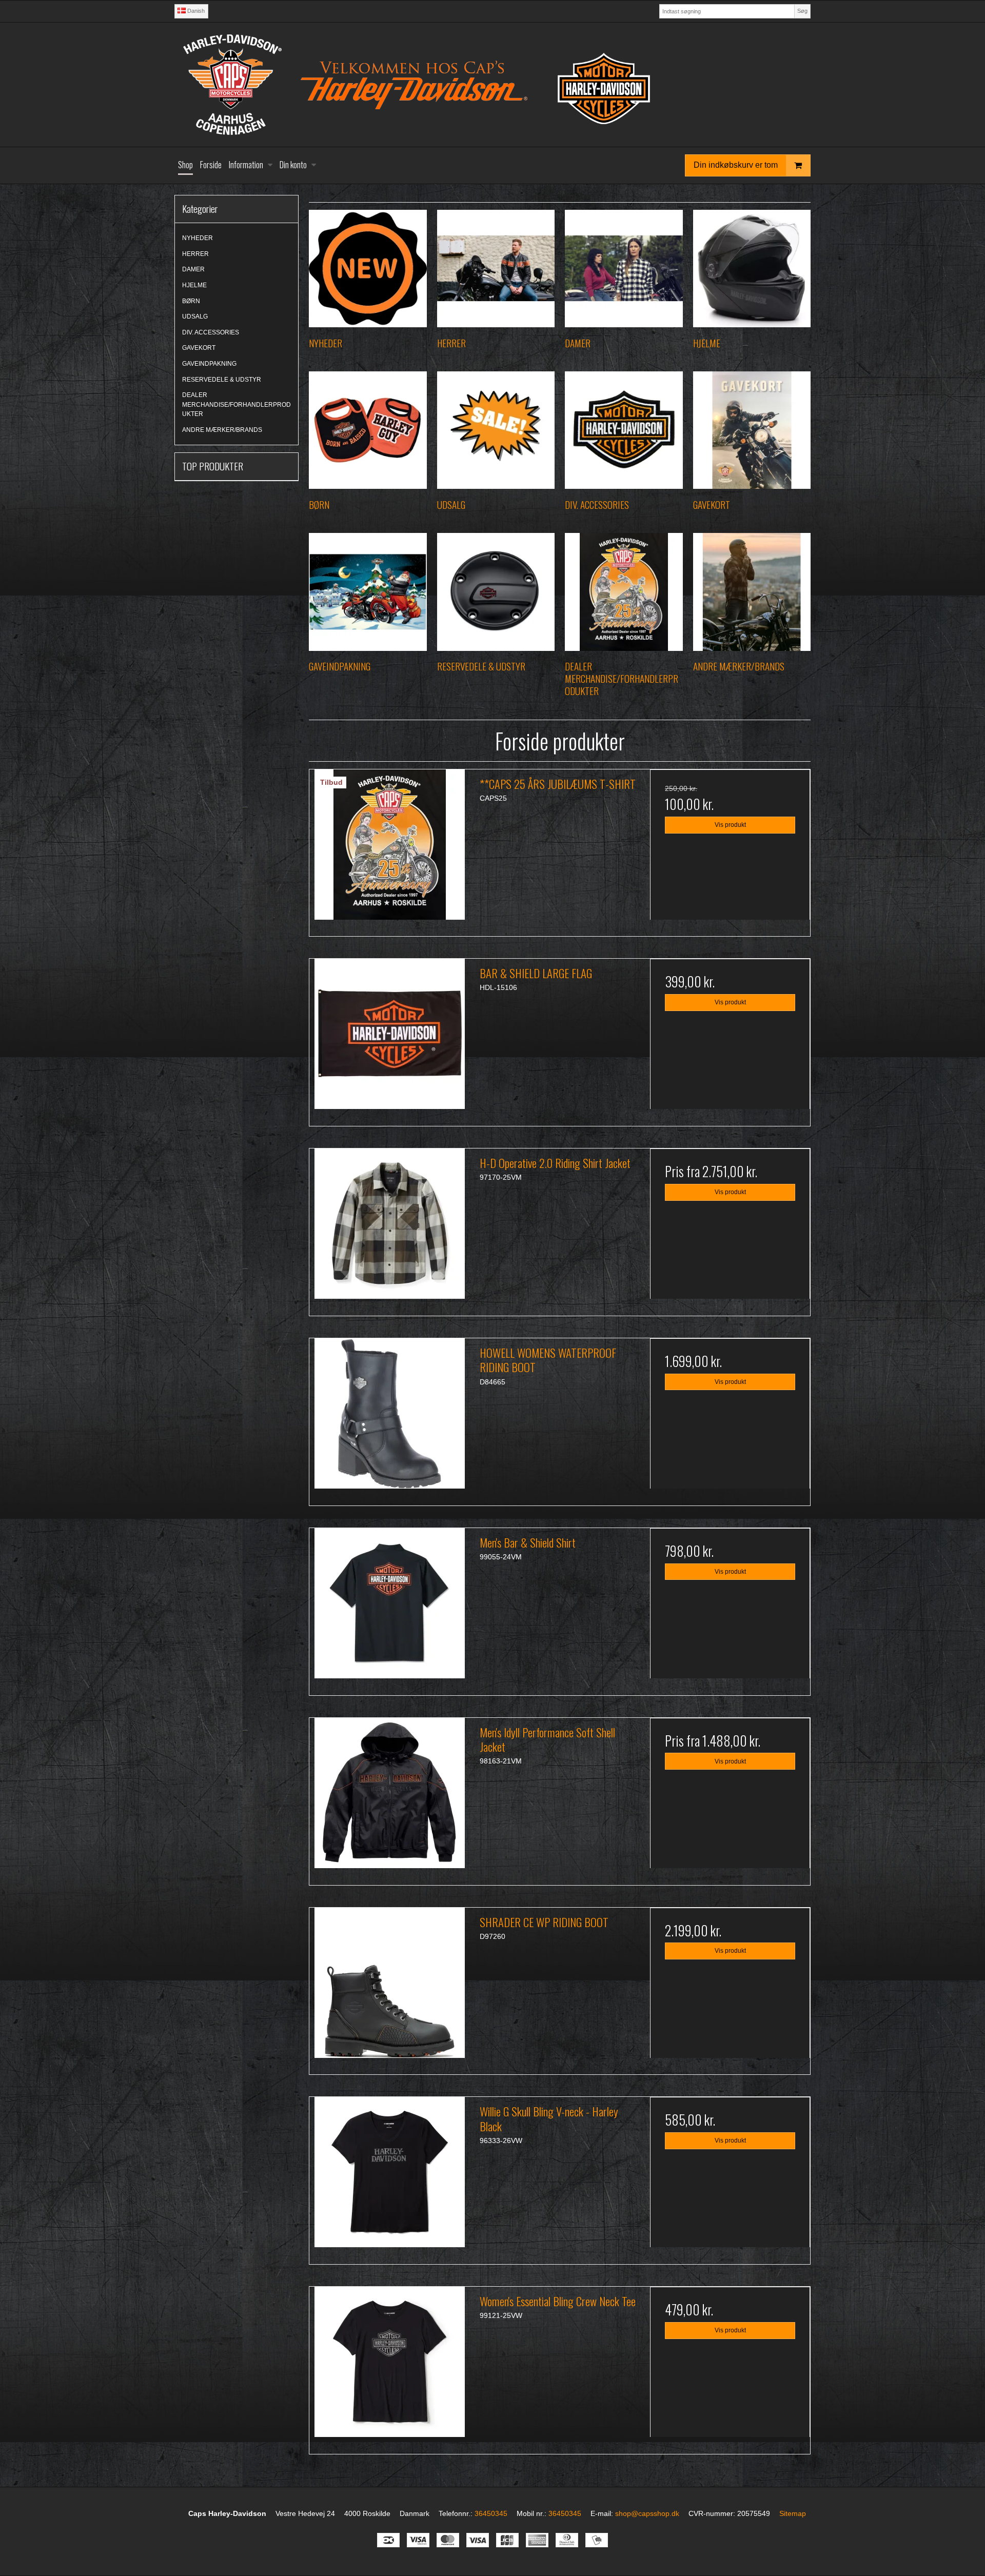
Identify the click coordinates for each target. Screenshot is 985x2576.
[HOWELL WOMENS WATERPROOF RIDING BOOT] (389, 1418)
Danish (195, 11)
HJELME (194, 285)
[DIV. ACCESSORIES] (624, 430)
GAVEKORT (199, 348)
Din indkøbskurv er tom (736, 165)
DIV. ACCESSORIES (211, 332)
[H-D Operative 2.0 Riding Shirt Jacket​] (389, 1228)
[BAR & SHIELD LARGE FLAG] (389, 1039)
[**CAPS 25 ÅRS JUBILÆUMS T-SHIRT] (389, 849)
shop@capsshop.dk (647, 2513)
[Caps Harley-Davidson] (493, 85)
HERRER (195, 254)
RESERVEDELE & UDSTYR (222, 380)
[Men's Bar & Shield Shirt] (389, 1608)
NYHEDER (198, 238)
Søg (802, 11)
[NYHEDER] (368, 269)
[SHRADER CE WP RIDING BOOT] (389, 1988)
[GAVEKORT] (752, 430)
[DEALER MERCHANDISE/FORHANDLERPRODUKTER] (624, 592)
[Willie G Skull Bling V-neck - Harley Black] (389, 2177)
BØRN (191, 301)
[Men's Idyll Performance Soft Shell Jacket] (389, 1798)
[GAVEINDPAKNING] (368, 592)
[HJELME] (752, 269)
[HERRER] (496, 269)
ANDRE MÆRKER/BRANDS (222, 430)
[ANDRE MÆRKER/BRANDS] (752, 592)
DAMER (193, 269)
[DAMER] (624, 269)
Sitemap (793, 2513)
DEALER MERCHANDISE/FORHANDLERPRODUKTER (237, 404)
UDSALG (195, 316)
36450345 (491, 2513)
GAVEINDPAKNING (209, 364)
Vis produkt (730, 825)
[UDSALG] (496, 430)
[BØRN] (368, 430)
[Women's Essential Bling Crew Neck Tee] (389, 2367)
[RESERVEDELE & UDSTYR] (496, 592)
